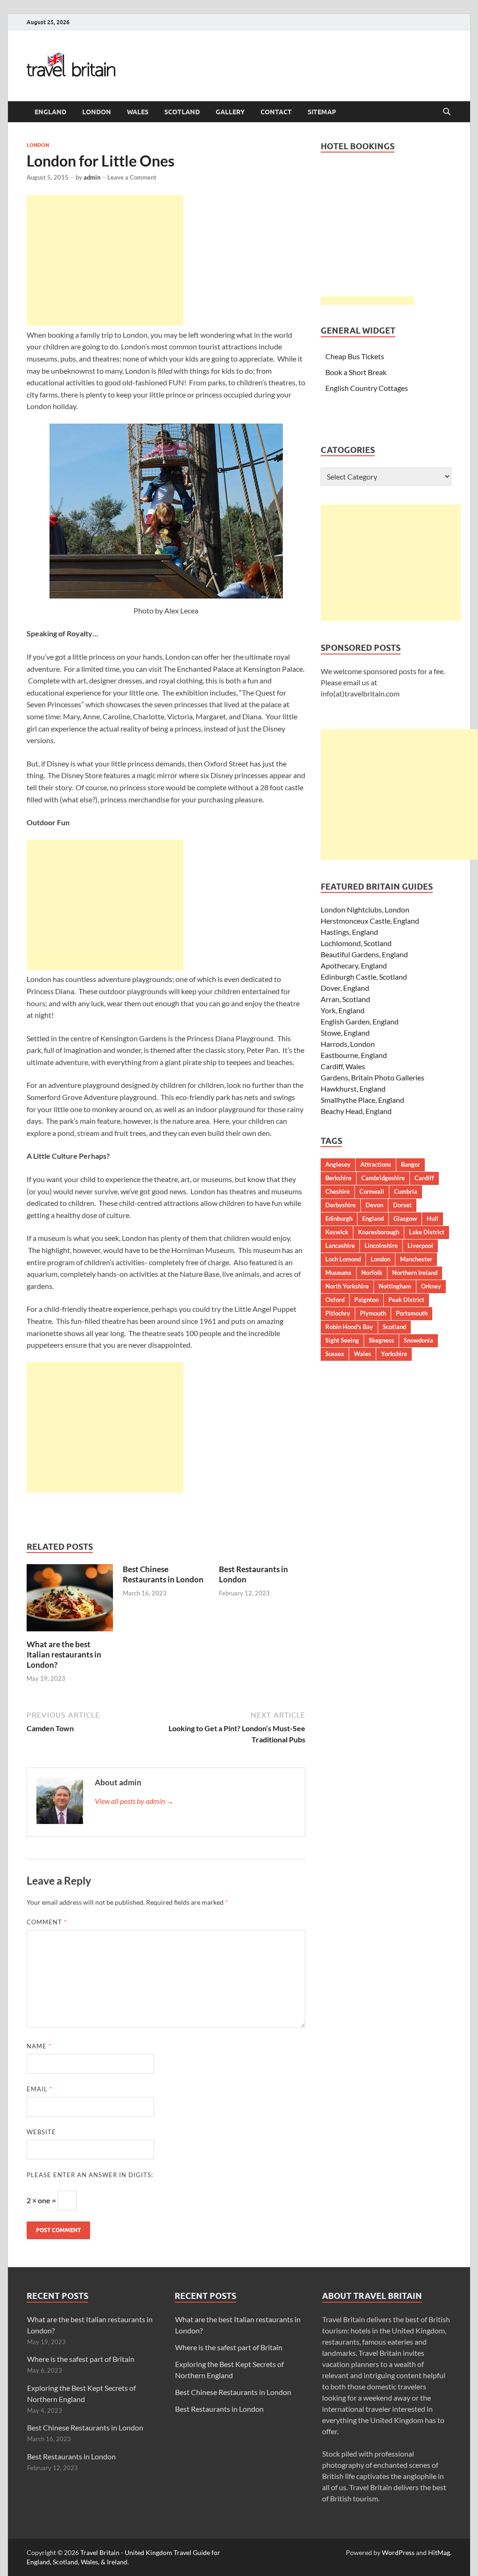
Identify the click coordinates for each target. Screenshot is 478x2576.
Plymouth (373, 1313)
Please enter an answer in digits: (90, 2175)
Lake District (427, 1232)
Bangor (411, 1164)
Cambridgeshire (383, 1178)
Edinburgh (339, 1218)
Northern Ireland (415, 1273)
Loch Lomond (343, 1259)
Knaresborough (379, 1232)
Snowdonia (418, 1340)
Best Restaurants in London (71, 2456)
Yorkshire (394, 1354)
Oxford (335, 1300)
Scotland (182, 112)
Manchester (416, 1259)
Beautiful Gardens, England (364, 954)
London (97, 112)
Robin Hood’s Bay (349, 1327)
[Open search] (447, 112)
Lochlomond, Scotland (356, 943)
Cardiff (424, 1178)
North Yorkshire (347, 1286)
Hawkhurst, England (353, 1089)
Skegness (381, 1340)
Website (41, 2132)
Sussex (335, 1354)
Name (39, 2046)
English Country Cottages (367, 388)
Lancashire (340, 1246)
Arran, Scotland (345, 999)
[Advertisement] (105, 260)
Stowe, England (345, 1033)
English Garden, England (360, 1021)
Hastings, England (349, 932)
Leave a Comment (132, 177)
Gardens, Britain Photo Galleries (373, 1077)
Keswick (337, 1232)
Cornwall (372, 1191)
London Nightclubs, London (365, 909)
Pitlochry (338, 1313)
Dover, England (345, 988)
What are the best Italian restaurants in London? (64, 1654)
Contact (276, 112)
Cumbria (406, 1191)
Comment (47, 1922)
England (50, 112)
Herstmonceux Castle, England (370, 921)
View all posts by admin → (134, 1801)
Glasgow (405, 1218)
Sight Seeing (342, 1340)
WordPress (398, 2552)
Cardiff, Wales (343, 1066)
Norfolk (372, 1273)
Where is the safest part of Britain (81, 2359)
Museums (338, 1273)
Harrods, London (348, 1044)
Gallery (230, 112)
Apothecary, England (354, 965)
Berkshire (338, 1178)
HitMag (439, 2552)
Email (39, 2089)
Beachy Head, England (356, 1111)
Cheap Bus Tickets (355, 356)
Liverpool (420, 1246)
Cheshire (337, 1191)
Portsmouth (412, 1313)
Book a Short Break (356, 372)
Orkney (431, 1286)
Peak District (406, 1300)
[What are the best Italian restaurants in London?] (70, 1601)
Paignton (366, 1300)
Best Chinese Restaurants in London (163, 1574)
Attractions (376, 1164)
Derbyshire (341, 1205)
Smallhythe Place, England (362, 1100)
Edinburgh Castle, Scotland (364, 977)
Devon (374, 1205)
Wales (138, 112)
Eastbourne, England (354, 1055)
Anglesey (338, 1164)
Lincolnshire (381, 1246)
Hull (432, 1218)
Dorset (402, 1205)
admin (92, 177)
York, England (343, 1010)
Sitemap (322, 112)
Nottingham (395, 1286)
